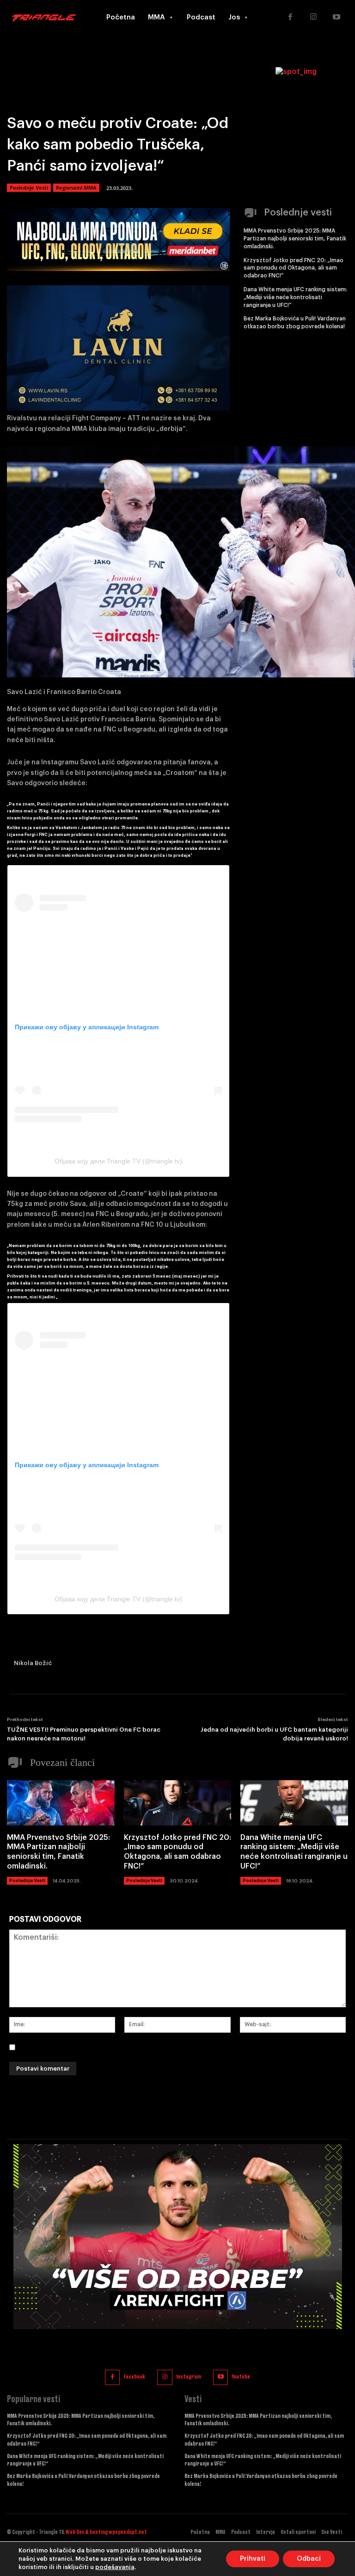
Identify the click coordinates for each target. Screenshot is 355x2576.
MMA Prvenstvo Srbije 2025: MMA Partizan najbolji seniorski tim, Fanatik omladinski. (295, 239)
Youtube (241, 2377)
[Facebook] (290, 18)
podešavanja (115, 2567)
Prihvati (253, 2559)
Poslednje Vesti (29, 188)
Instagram (189, 2377)
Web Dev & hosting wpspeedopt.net (106, 2532)
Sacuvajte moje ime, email (68, 2047)
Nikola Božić (33, 1663)
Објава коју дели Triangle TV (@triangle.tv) (118, 1161)
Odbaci (309, 2559)
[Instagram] (313, 18)
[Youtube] (337, 18)
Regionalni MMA (76, 188)
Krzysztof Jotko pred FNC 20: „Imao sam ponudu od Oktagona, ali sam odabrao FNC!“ (294, 268)
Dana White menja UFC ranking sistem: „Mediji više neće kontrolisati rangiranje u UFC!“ (295, 297)
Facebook (134, 2377)
